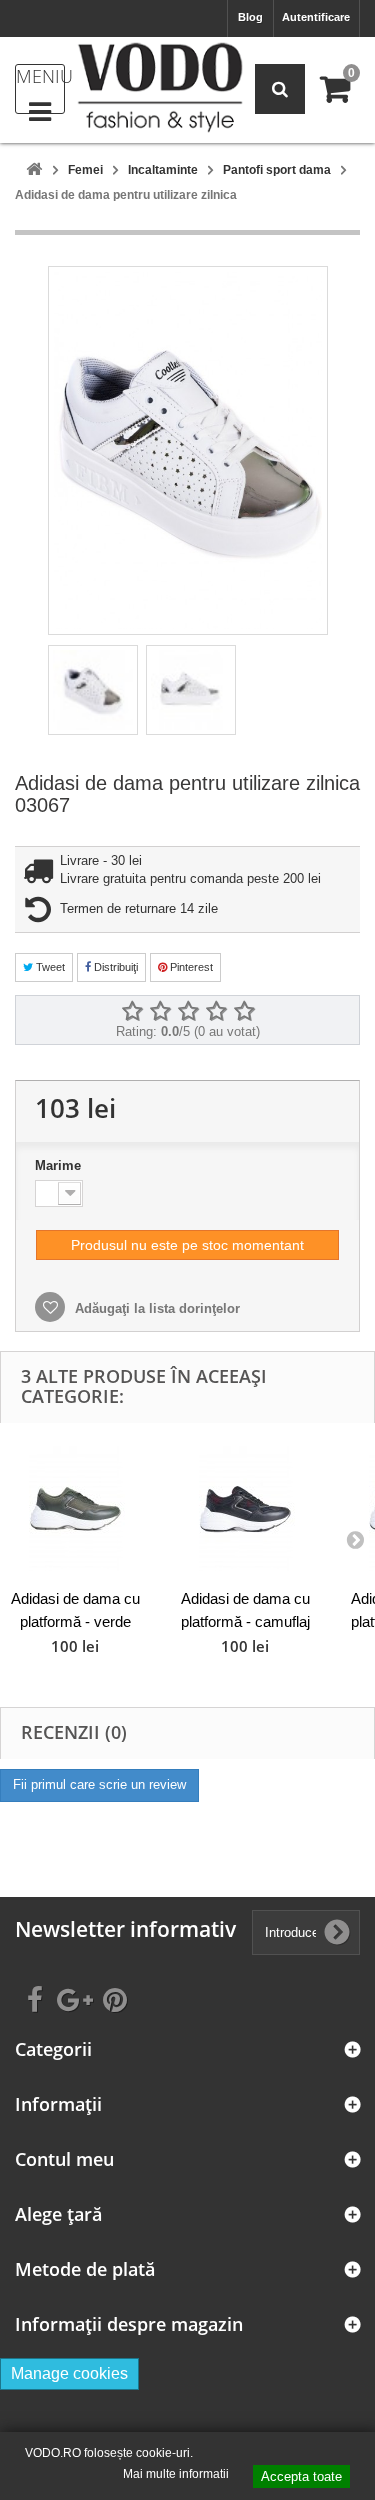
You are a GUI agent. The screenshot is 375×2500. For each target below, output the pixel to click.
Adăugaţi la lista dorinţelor (155, 1308)
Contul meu (64, 2159)
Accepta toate (301, 2476)
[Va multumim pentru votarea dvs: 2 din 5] (160, 1012)
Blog (250, 17)
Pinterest (190, 967)
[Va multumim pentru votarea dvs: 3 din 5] (188, 1012)
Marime (60, 1165)
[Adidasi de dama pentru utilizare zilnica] (93, 690)
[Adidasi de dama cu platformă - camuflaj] (245, 1508)
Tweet (49, 967)
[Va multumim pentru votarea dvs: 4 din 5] (216, 1012)
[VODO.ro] (160, 87)
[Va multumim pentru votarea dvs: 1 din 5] (132, 1012)
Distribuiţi (114, 967)
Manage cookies (69, 2373)
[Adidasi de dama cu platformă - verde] (75, 1508)
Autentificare (316, 17)
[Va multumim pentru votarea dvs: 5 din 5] (244, 1012)
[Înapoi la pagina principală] (34, 170)
